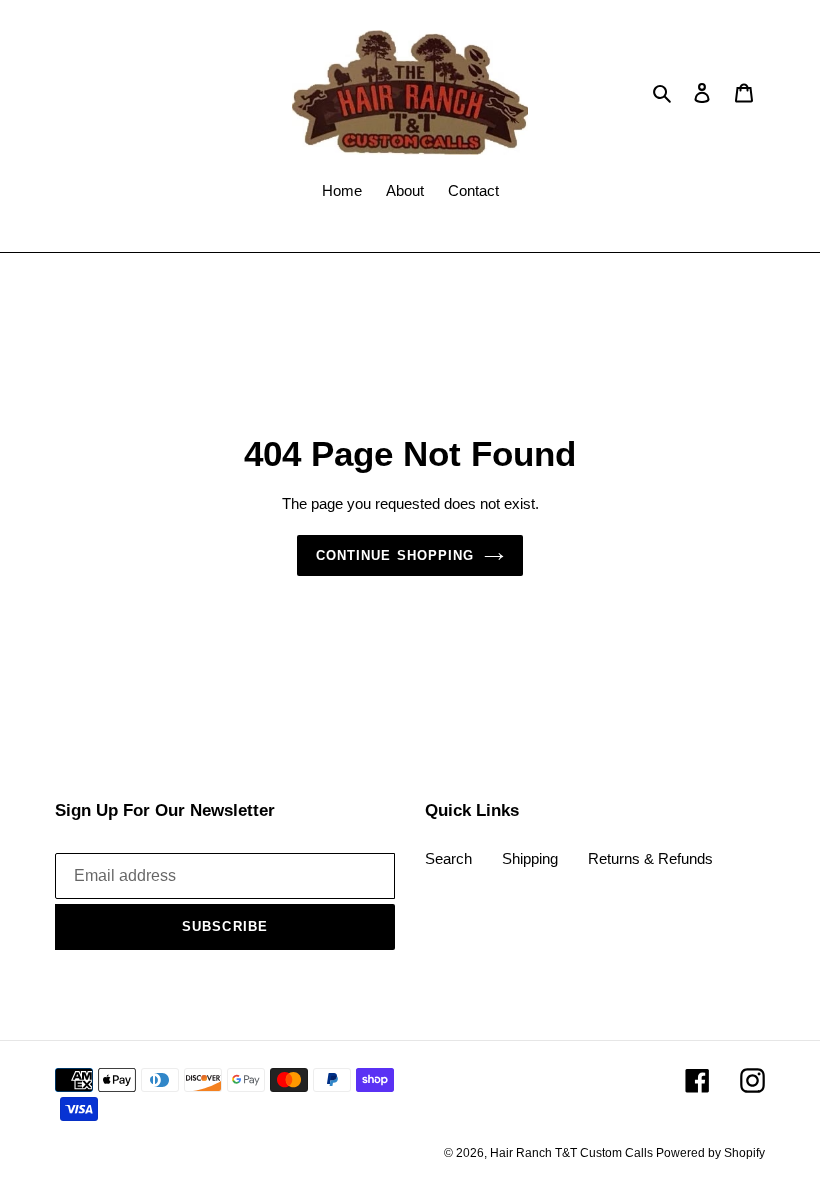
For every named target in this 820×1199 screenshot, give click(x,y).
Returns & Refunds (650, 858)
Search (448, 858)
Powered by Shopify (710, 1153)
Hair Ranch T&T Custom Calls (573, 1153)
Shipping (530, 858)
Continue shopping (395, 555)
